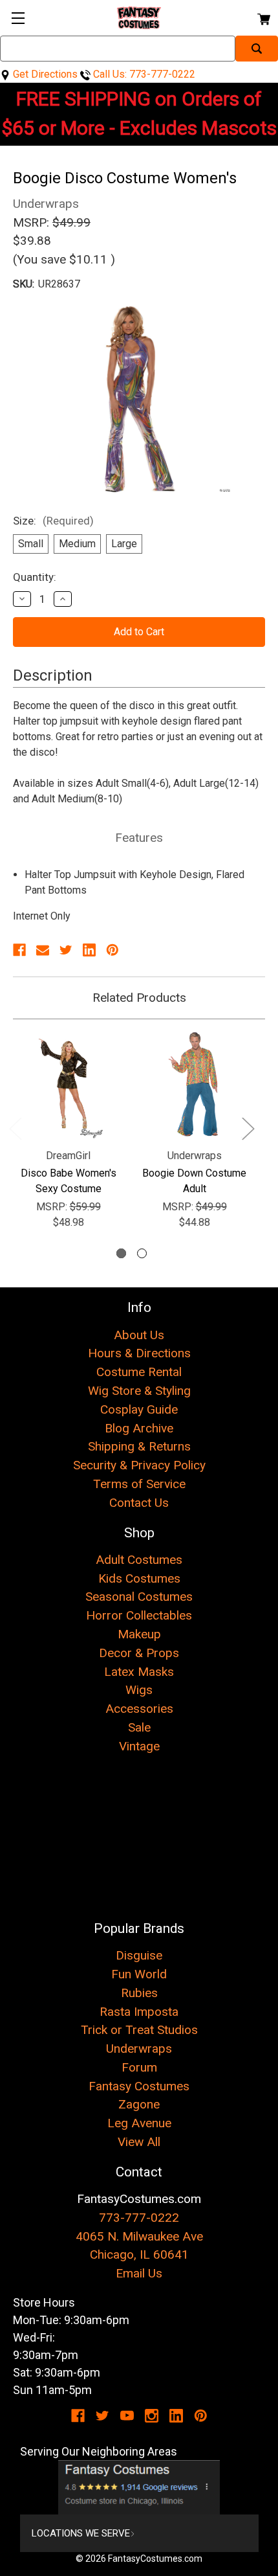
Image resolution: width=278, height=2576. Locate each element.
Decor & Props (139, 1653)
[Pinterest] (112, 950)
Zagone (139, 2104)
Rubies (139, 1993)
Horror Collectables (139, 1615)
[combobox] (118, 49)
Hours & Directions (139, 1353)
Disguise (139, 1955)
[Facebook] (19, 950)
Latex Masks (139, 1672)
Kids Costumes (139, 1578)
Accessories (139, 1709)
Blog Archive (139, 1428)
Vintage (139, 1746)
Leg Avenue (139, 2123)
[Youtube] (127, 2416)
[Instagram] (152, 2416)
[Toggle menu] (18, 18)
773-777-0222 (139, 2218)
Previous (15, 1128)
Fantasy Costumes (139, 2086)
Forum (139, 2067)
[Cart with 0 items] (263, 17)
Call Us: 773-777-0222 (143, 74)
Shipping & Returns (139, 1446)
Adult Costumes (139, 1560)
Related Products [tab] (139, 998)
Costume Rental (139, 1372)
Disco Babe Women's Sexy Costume (69, 1181)
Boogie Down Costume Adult (194, 1181)
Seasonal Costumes (139, 1597)
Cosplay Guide (139, 1409)
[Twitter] (66, 950)
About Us (139, 1335)
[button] (139, 2487)
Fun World (139, 1974)
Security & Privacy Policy (139, 1465)
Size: (53, 521)
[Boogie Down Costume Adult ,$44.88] (194, 1085)
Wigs (139, 1690)
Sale (139, 1727)
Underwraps (139, 2049)
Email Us (139, 2273)
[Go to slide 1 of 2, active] (121, 1253)
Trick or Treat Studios (139, 2030)
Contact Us (139, 1503)
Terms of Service (139, 1484)
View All (139, 2142)
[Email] (43, 950)
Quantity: (35, 577)
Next (248, 1128)
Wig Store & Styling (139, 1391)
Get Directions (44, 74)
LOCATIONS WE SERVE (81, 2533)
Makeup (139, 1634)
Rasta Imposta (139, 2012)
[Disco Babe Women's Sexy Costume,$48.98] (68, 1085)
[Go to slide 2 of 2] (142, 1253)
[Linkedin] (89, 950)
